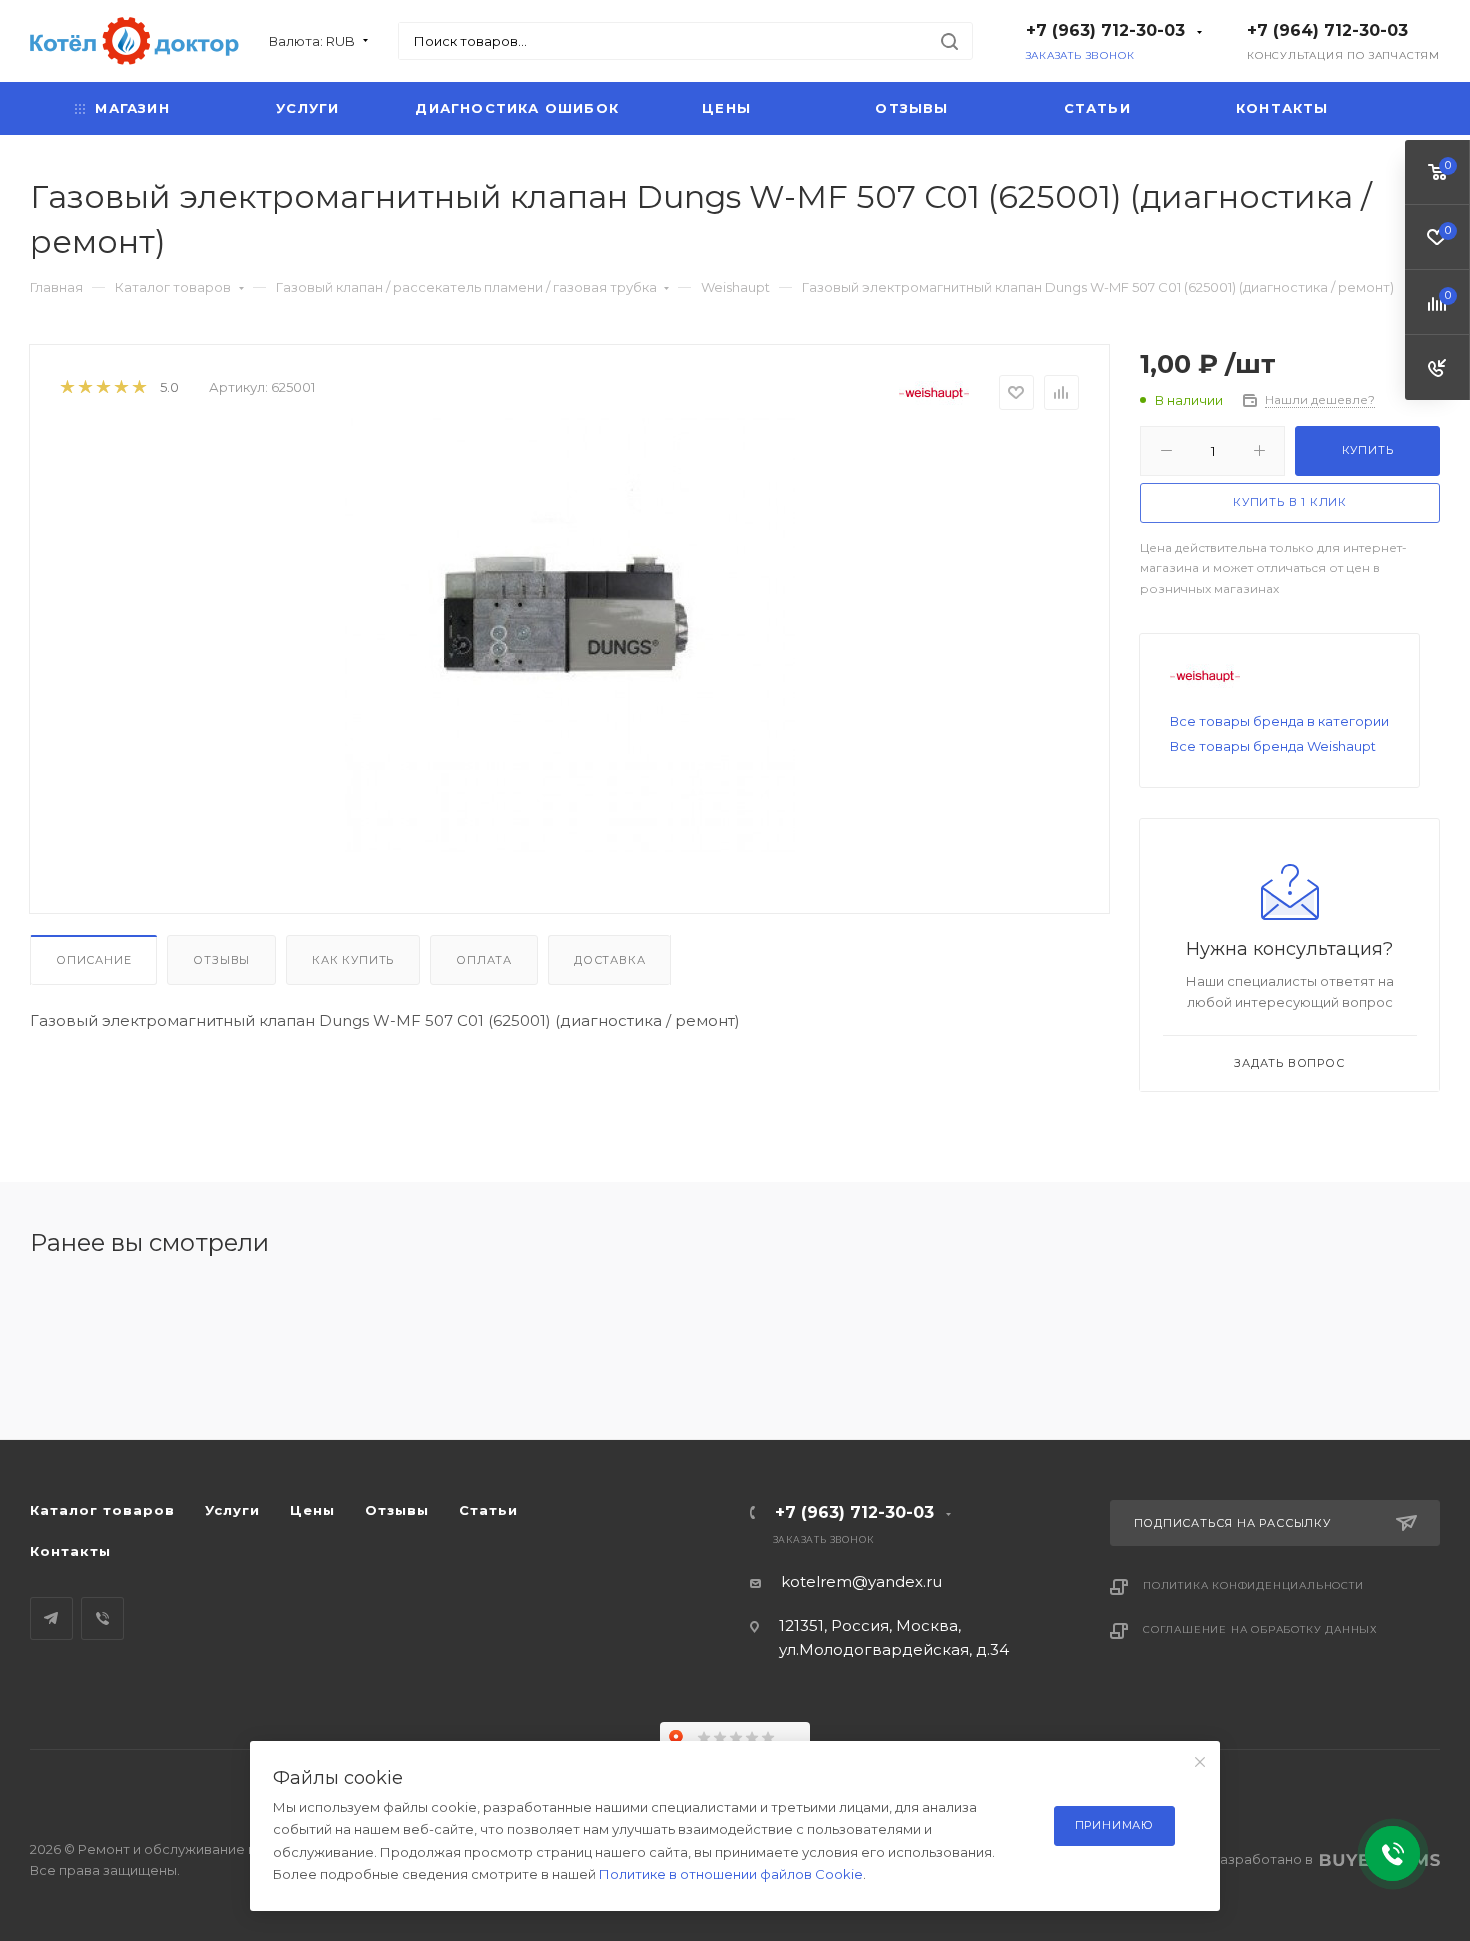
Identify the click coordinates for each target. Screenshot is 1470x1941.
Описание (93, 960)
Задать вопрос (1289, 1063)
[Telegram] (51, 1618)
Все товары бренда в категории (1279, 721)
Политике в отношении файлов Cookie (731, 1874)
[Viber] (102, 1618)
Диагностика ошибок (517, 108)
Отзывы (911, 108)
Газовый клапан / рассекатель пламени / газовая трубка (466, 287)
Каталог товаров (173, 287)
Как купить (353, 960)
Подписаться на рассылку (1232, 1523)
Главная (56, 287)
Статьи (1097, 108)
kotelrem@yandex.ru (861, 1581)
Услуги (307, 108)
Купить (1368, 450)
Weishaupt (735, 287)
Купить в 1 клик (1290, 502)
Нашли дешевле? (1320, 399)
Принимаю (1114, 1825)
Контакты (1282, 108)
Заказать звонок (1080, 55)
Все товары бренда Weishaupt (1273, 746)
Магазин (132, 108)
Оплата (484, 960)
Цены (726, 108)
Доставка (609, 960)
